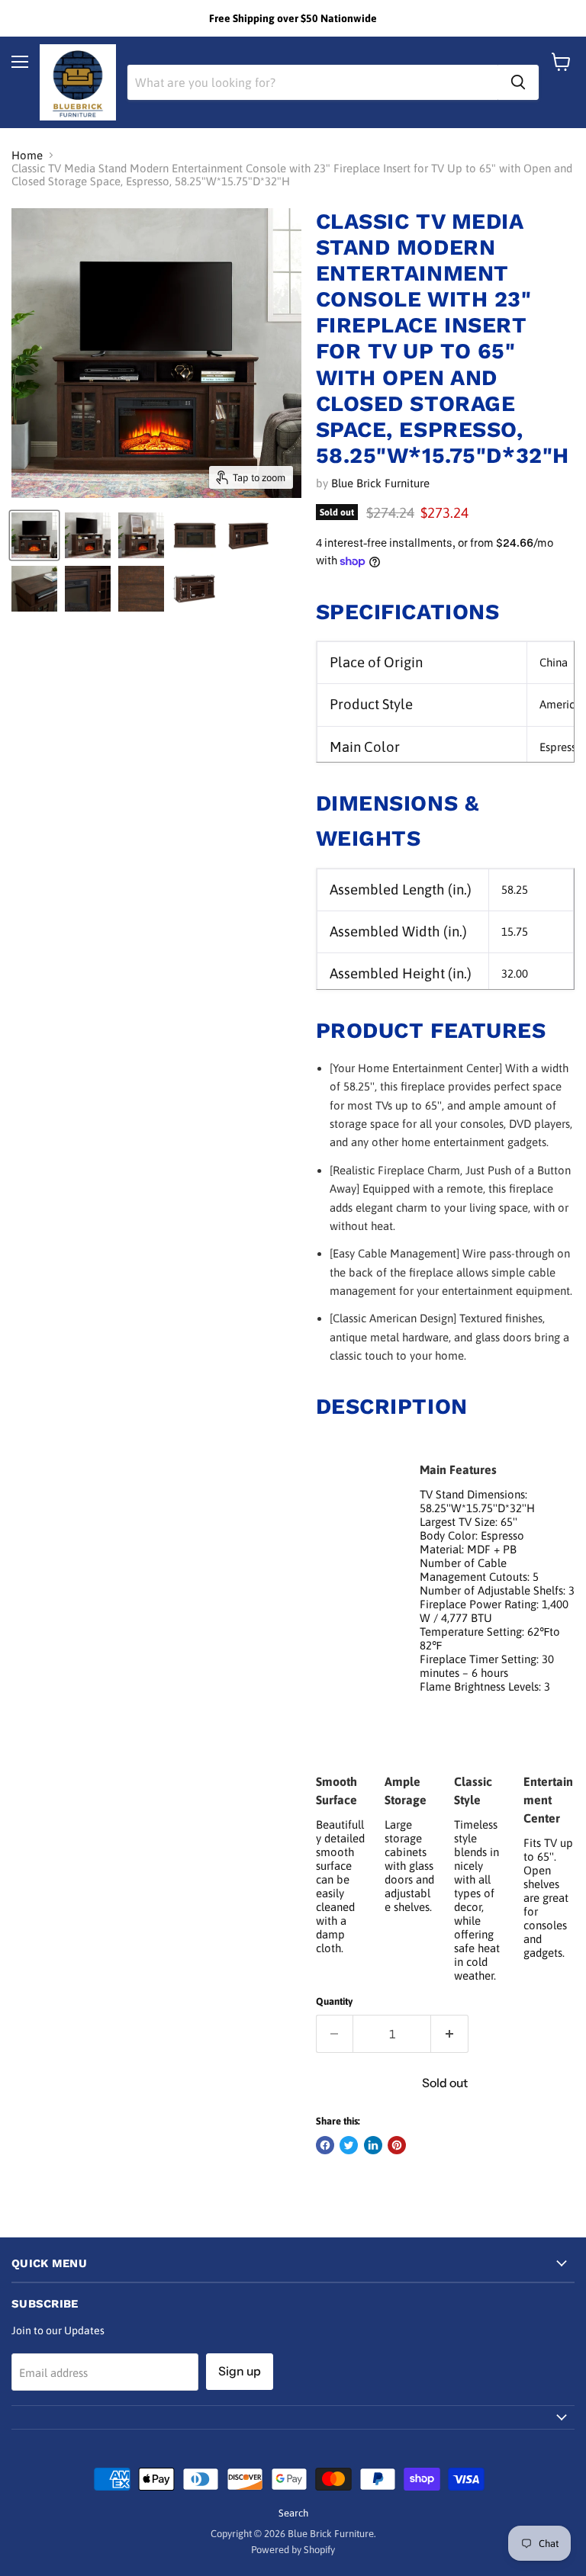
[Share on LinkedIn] (373, 2145)
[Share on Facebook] (325, 2145)
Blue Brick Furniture (380, 483)
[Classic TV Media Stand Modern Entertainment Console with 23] (34, 535)
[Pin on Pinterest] (397, 2145)
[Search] (518, 82)
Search (293, 2513)
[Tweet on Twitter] (349, 2145)
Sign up (240, 2371)
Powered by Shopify (293, 2550)
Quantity (334, 2001)
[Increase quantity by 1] (450, 2034)
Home (27, 155)
